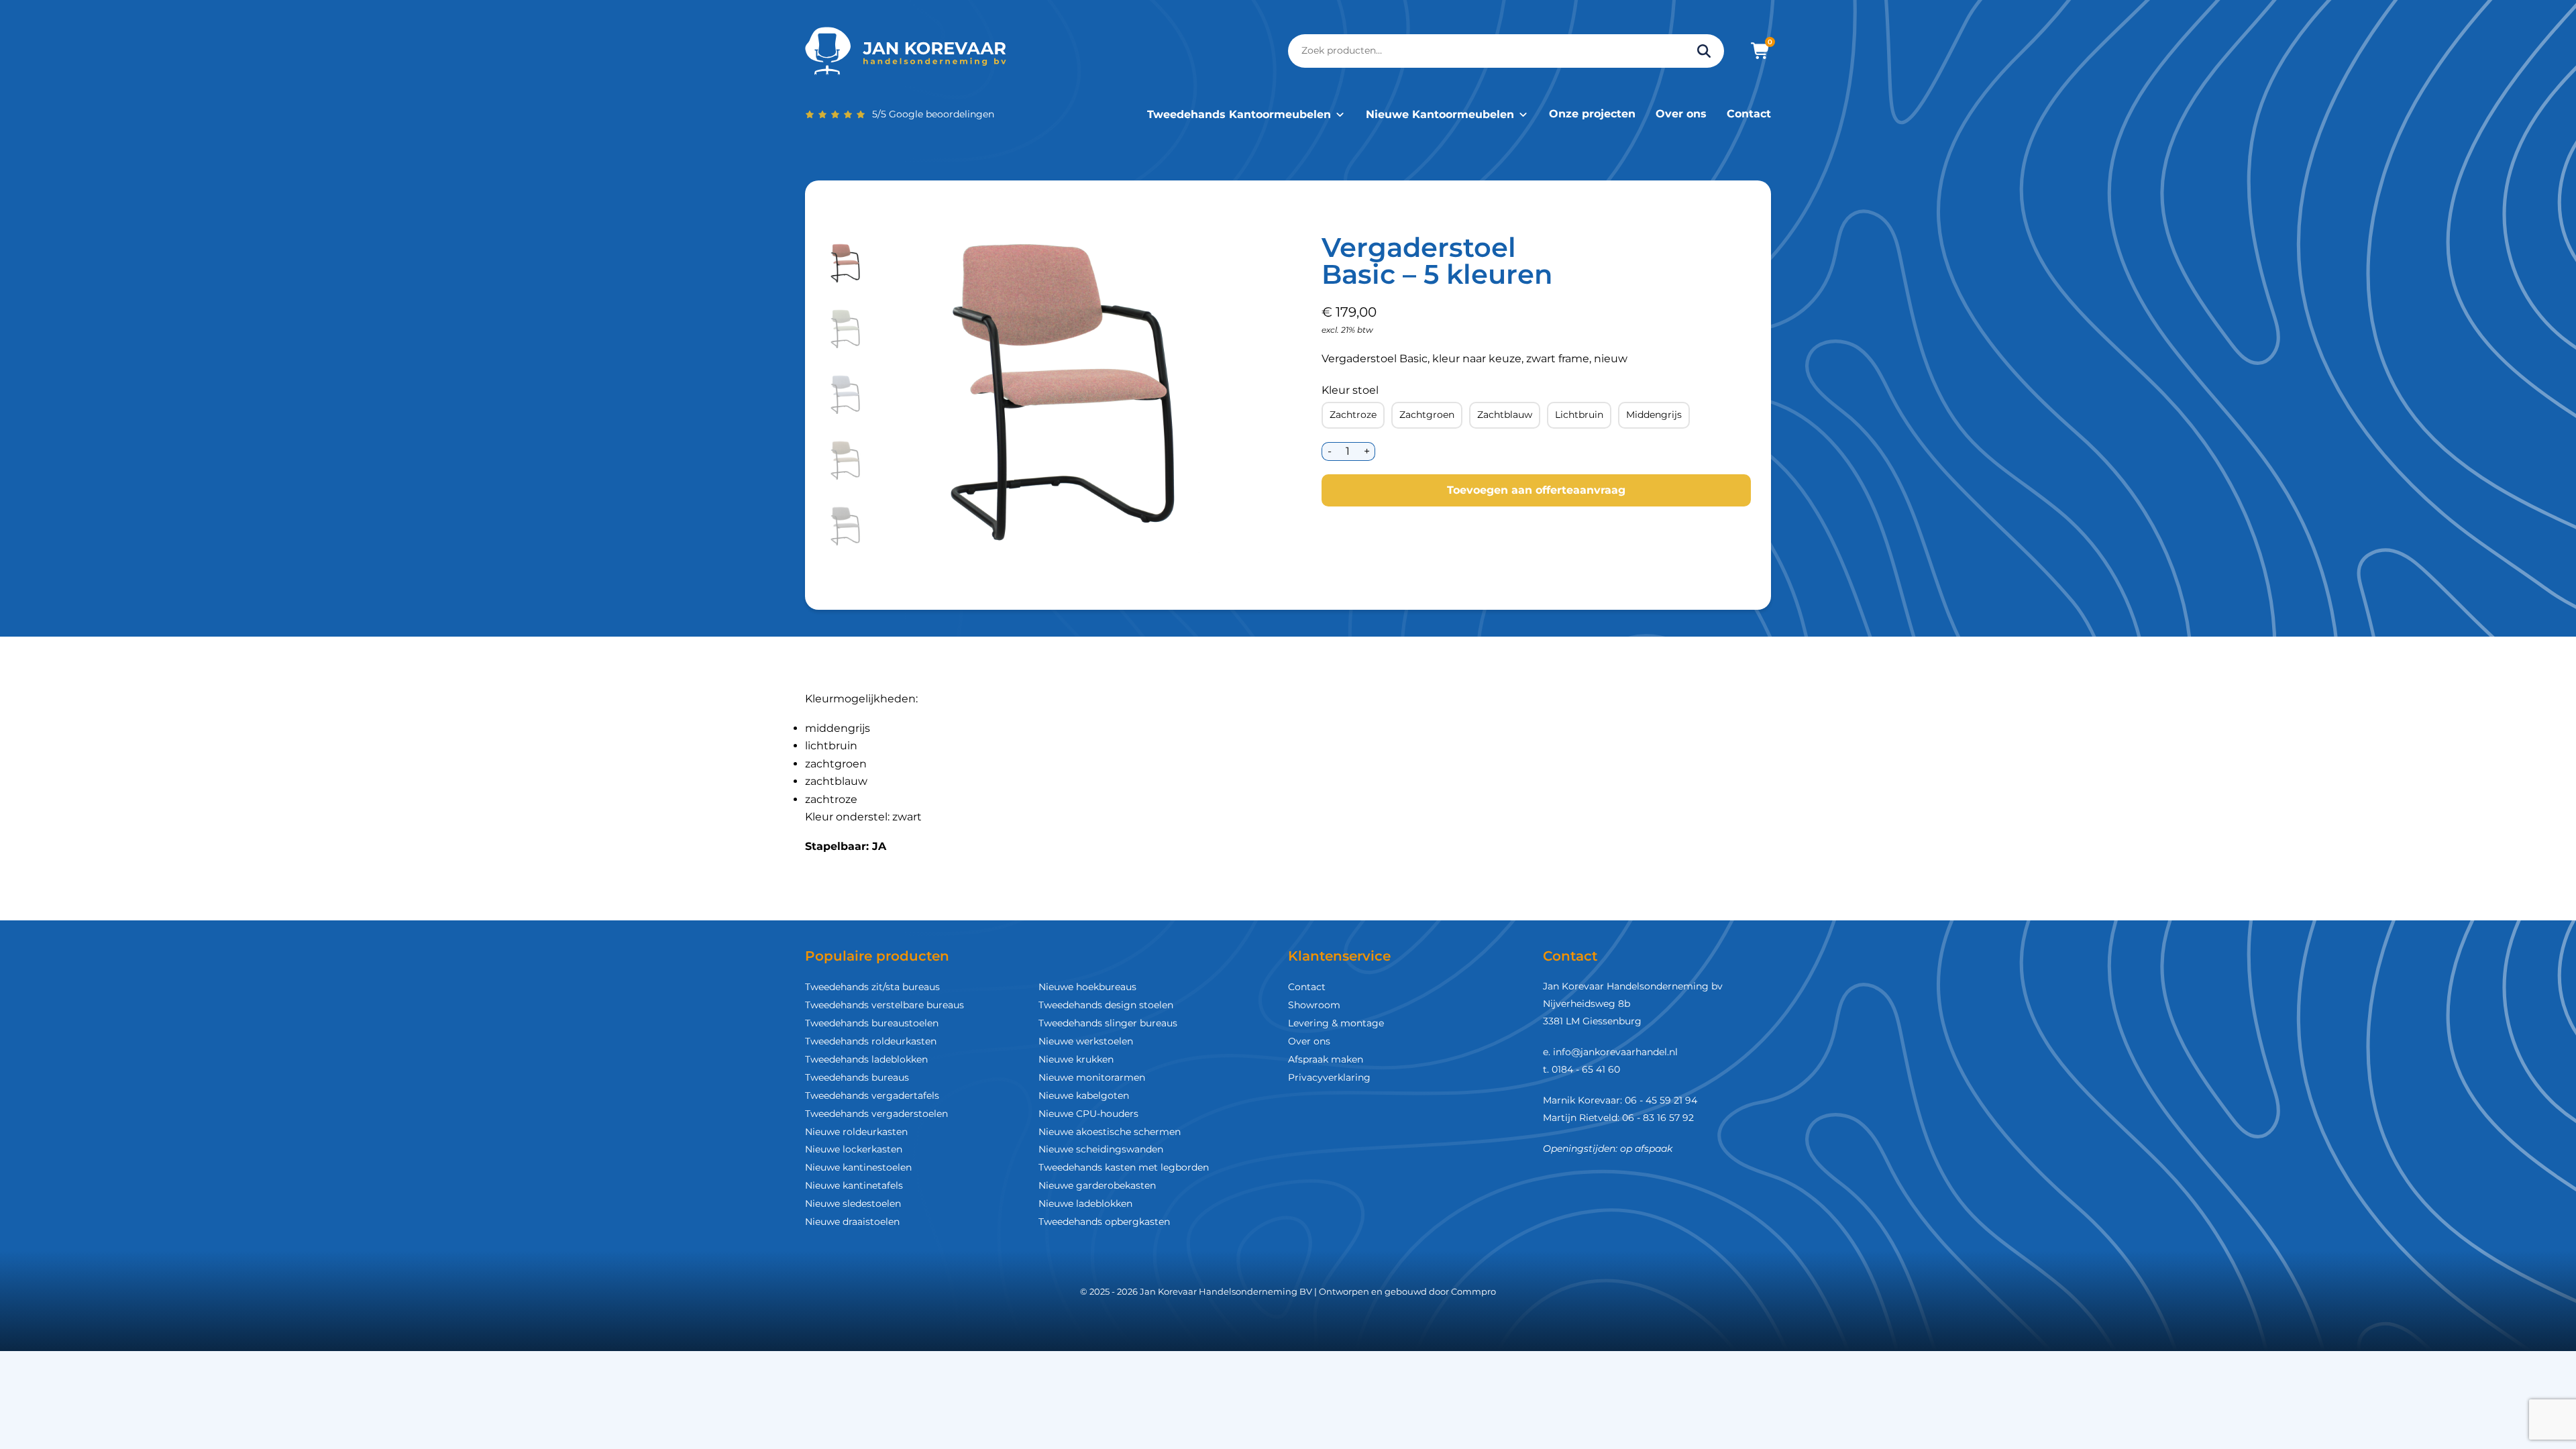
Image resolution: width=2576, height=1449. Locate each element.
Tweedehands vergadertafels (872, 1095)
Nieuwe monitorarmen (1092, 1077)
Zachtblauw (1505, 415)
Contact (1749, 114)
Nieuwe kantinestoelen (858, 1167)
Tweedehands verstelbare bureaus (884, 1005)
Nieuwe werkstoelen (1086, 1041)
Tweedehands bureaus (857, 1077)
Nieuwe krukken (1076, 1059)
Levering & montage (1336, 1023)
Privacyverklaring (1329, 1077)
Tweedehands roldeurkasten (871, 1041)
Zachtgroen (1427, 415)
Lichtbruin (1579, 415)
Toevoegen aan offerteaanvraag (1536, 490)
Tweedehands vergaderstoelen (876, 1114)
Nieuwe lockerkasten (854, 1149)
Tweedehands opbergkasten (1104, 1222)
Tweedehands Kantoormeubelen (1239, 114)
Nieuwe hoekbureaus (1087, 987)
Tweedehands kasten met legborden (1124, 1167)
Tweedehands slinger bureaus (1108, 1023)
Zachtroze (1353, 415)
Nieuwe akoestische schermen (1110, 1132)
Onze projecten (1592, 114)
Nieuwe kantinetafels (854, 1185)
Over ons (1681, 114)
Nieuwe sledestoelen (853, 1203)
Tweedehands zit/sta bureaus (872, 987)
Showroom (1314, 1005)
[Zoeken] (1704, 51)
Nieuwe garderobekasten (1097, 1185)
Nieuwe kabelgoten (1084, 1095)
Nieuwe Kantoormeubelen (1440, 114)
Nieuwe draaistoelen (852, 1222)
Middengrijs (1654, 415)
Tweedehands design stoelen (1106, 1005)
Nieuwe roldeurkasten (856, 1132)
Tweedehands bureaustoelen (872, 1023)
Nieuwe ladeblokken (1085, 1203)
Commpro (1473, 1291)
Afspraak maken (1326, 1059)
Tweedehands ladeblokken (866, 1059)
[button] (846, 264)
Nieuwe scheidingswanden (1101, 1149)
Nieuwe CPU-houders (1088, 1114)
